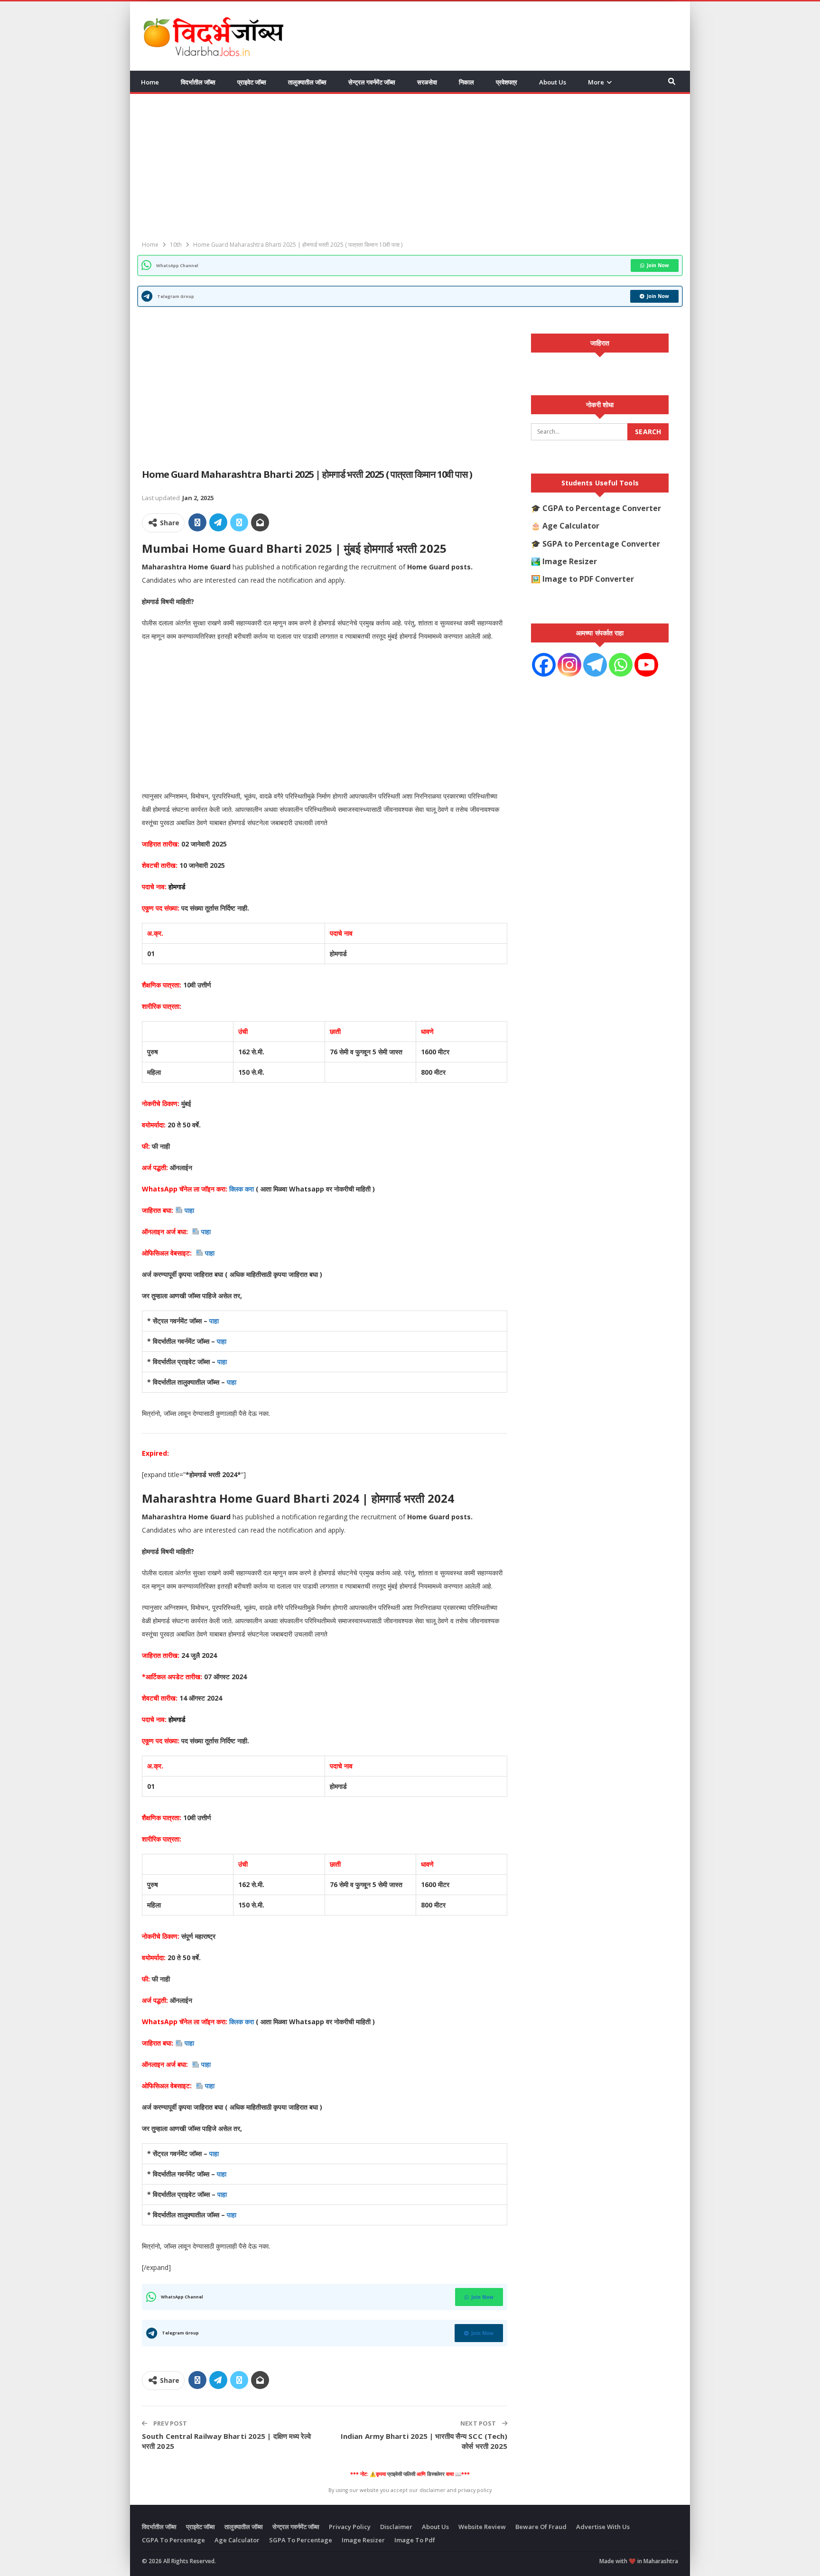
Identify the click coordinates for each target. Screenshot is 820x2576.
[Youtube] (646, 665)
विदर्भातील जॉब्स (198, 82)
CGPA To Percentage (173, 2540)
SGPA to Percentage (301, 2540)
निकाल (466, 82)
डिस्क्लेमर (436, 2474)
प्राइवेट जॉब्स (252, 82)
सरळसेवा (427, 82)
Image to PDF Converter (588, 579)
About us (553, 82)
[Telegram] (595, 665)
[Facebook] (544, 665)
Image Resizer (570, 561)
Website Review (482, 2527)
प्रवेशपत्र (507, 82)
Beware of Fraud (541, 2527)
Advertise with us (603, 2527)
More (596, 82)
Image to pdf (415, 2540)
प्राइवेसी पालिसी (401, 2474)
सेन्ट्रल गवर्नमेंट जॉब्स (372, 82)
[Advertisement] (505, 35)
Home (150, 82)
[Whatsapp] (621, 665)
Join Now (658, 265)
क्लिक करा (242, 1189)
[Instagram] (569, 665)
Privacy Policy (350, 2527)
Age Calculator (571, 526)
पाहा (189, 1210)
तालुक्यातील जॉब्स (307, 82)
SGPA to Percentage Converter (601, 544)
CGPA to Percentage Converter (602, 508)
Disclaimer (396, 2527)
